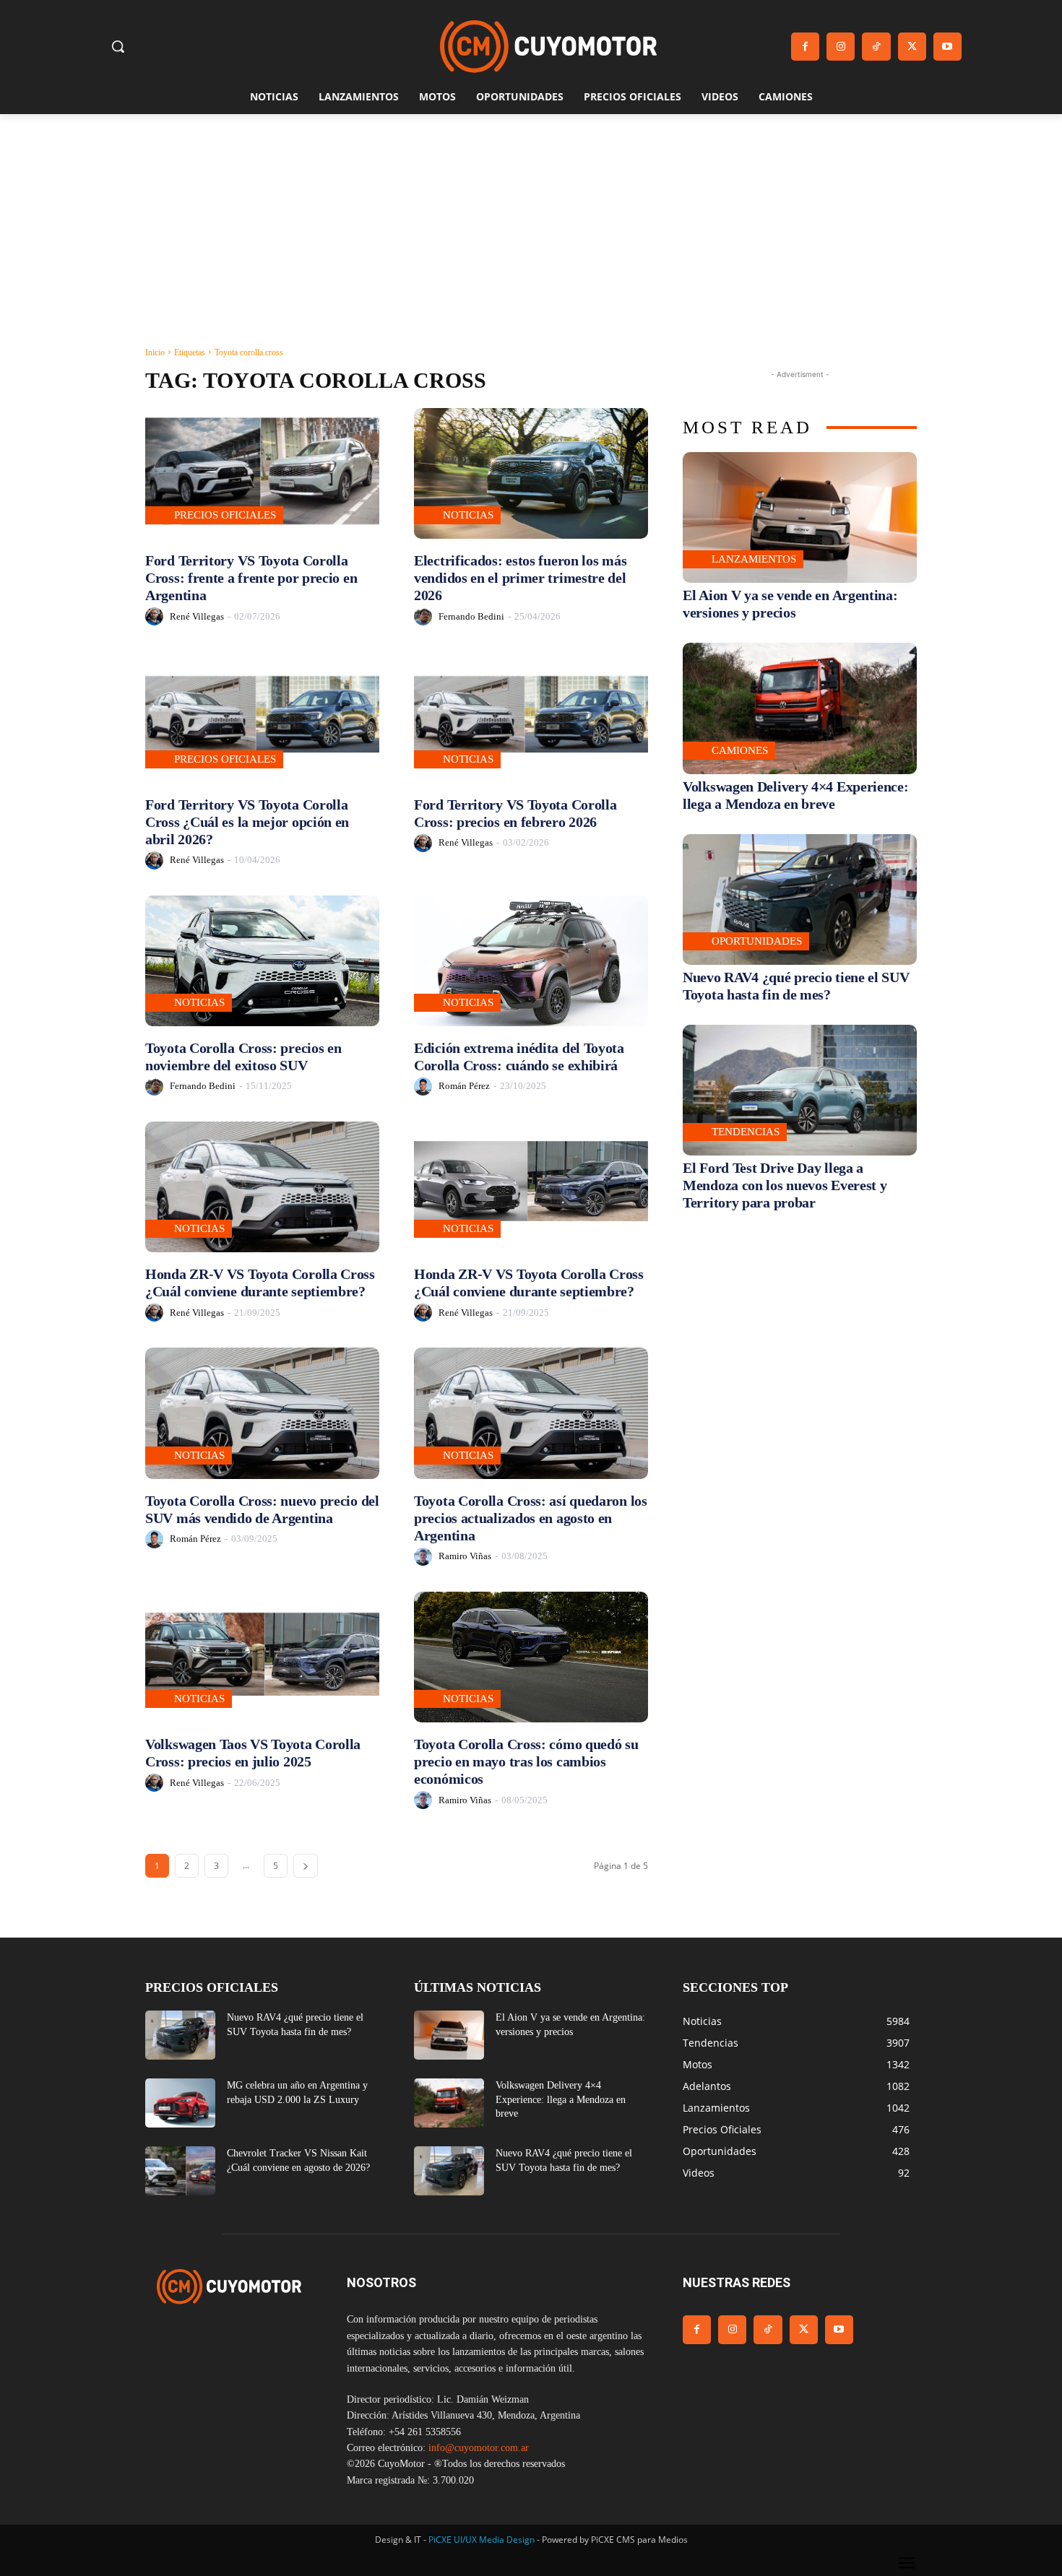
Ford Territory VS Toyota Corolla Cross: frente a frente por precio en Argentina (251, 578)
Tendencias (746, 1132)
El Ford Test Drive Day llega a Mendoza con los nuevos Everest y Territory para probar (785, 1185)
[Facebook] (805, 47)
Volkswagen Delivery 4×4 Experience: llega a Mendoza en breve (561, 2099)
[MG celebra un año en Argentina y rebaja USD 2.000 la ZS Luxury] (180, 2103)
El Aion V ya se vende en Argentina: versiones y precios (790, 604)
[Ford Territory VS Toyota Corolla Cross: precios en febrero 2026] (531, 717)
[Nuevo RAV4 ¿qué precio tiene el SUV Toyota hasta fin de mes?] (800, 899)
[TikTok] (876, 47)
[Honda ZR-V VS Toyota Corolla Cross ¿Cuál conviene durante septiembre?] (262, 1187)
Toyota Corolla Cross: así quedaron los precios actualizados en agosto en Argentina (531, 1518)
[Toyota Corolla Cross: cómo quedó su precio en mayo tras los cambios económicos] (531, 1657)
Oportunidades (757, 941)
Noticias (468, 515)
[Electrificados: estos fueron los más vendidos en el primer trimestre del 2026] (531, 473)
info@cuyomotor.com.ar (479, 2448)
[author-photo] (156, 616)
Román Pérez (464, 1086)
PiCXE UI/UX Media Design (482, 2540)
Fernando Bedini (471, 616)
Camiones (740, 750)
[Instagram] (841, 47)
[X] (912, 47)
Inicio (155, 352)
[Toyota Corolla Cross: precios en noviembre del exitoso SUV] (262, 961)
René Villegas (197, 616)
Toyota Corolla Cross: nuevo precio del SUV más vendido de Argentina (262, 1509)
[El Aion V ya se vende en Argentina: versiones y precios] (800, 517)
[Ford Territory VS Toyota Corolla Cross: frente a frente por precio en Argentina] (262, 473)
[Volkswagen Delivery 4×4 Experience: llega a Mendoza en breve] (800, 708)
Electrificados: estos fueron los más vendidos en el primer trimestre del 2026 (520, 578)
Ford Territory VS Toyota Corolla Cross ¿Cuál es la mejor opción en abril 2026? (247, 822)
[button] (118, 46)
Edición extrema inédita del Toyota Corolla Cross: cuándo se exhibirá (519, 1057)
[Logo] (548, 47)
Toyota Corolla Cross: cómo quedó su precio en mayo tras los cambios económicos (526, 1761)
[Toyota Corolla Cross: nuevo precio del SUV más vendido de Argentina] (262, 1413)
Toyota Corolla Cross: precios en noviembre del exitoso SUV (243, 1057)
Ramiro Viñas (465, 1556)
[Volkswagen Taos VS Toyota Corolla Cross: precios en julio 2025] (262, 1657)
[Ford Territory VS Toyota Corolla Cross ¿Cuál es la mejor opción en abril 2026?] (262, 717)
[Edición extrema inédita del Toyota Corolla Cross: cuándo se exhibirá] (531, 961)
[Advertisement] (531, 222)
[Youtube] (947, 47)
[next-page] (306, 1866)
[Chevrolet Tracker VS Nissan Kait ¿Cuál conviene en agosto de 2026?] (180, 2171)
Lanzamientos (754, 559)
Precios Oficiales (225, 515)
